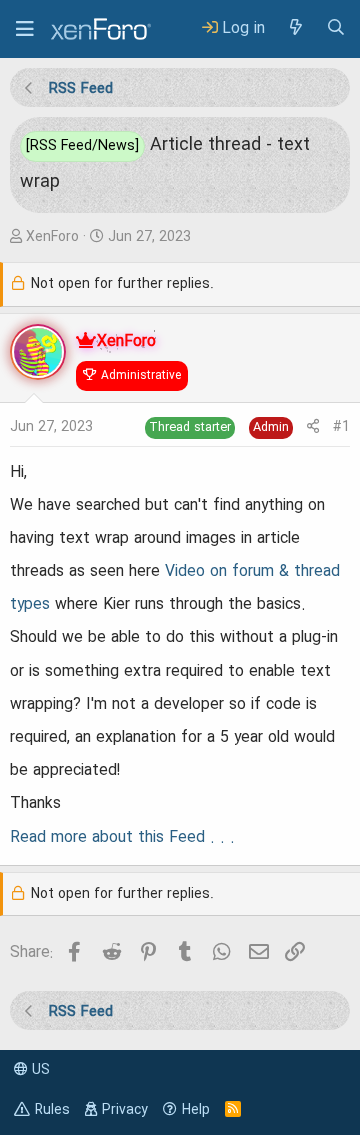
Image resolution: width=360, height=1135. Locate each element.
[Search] (336, 28)
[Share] (313, 427)
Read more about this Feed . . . (122, 838)
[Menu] (25, 29)
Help (196, 1110)
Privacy (125, 1110)
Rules (52, 1110)
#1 (341, 427)
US (39, 1070)
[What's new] (295, 28)
